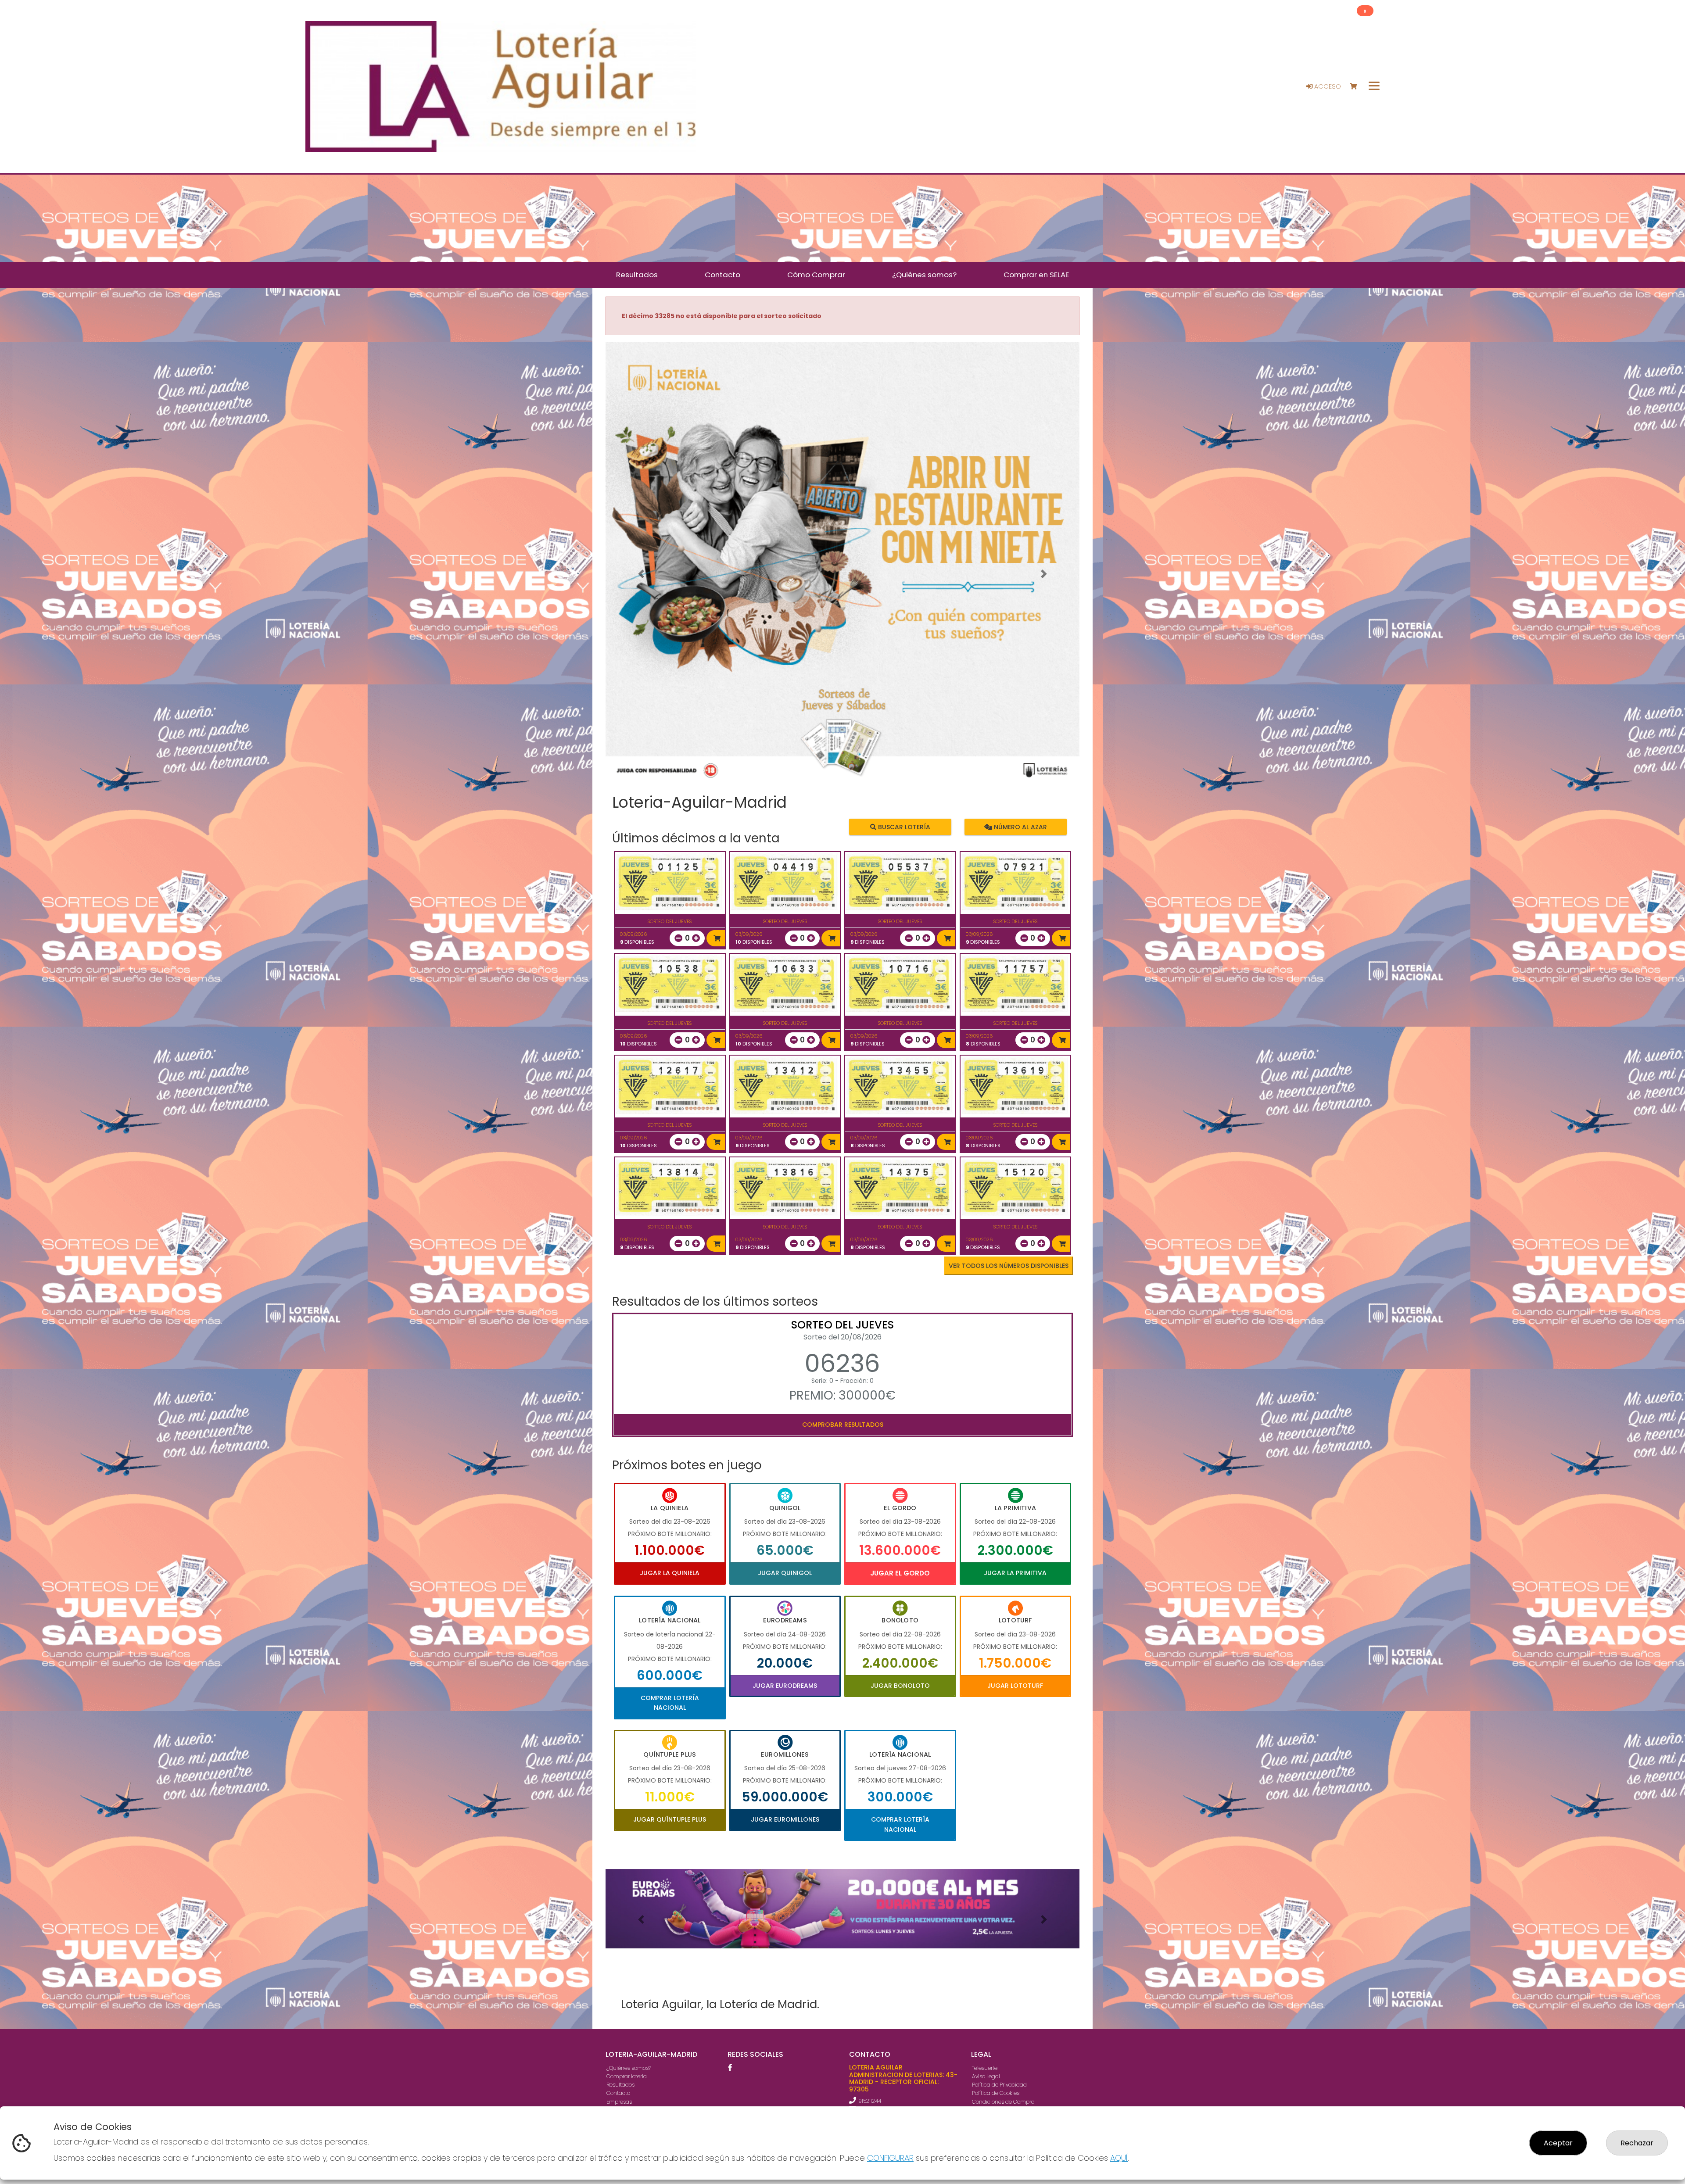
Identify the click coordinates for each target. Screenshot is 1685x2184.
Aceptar (1558, 2143)
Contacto (618, 2093)
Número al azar (1019, 827)
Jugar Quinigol (785, 1573)
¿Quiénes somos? (629, 2068)
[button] (641, 574)
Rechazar (1637, 2143)
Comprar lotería (627, 2076)
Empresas (619, 2102)
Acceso (1327, 86)
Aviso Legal (986, 2076)
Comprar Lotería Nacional (670, 1703)
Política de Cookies (996, 2093)
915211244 (870, 2101)
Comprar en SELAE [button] (1036, 275)
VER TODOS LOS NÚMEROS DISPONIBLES (1009, 1266)
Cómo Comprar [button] (816, 275)
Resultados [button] (637, 275)
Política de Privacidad (999, 2085)
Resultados (620, 2085)
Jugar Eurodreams (785, 1686)
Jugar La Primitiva (1015, 1573)
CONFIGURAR (890, 2158)
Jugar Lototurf (1015, 1686)
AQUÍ (1119, 2158)
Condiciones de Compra (1003, 2102)
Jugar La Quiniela (670, 1573)
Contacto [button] (722, 275)
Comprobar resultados (843, 1425)
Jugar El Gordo (900, 1573)
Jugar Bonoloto (900, 1686)
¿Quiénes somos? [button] (924, 275)
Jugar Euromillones (785, 1819)
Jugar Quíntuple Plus (670, 1819)
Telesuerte (985, 2068)
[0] (1357, 87)
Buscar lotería (903, 827)
